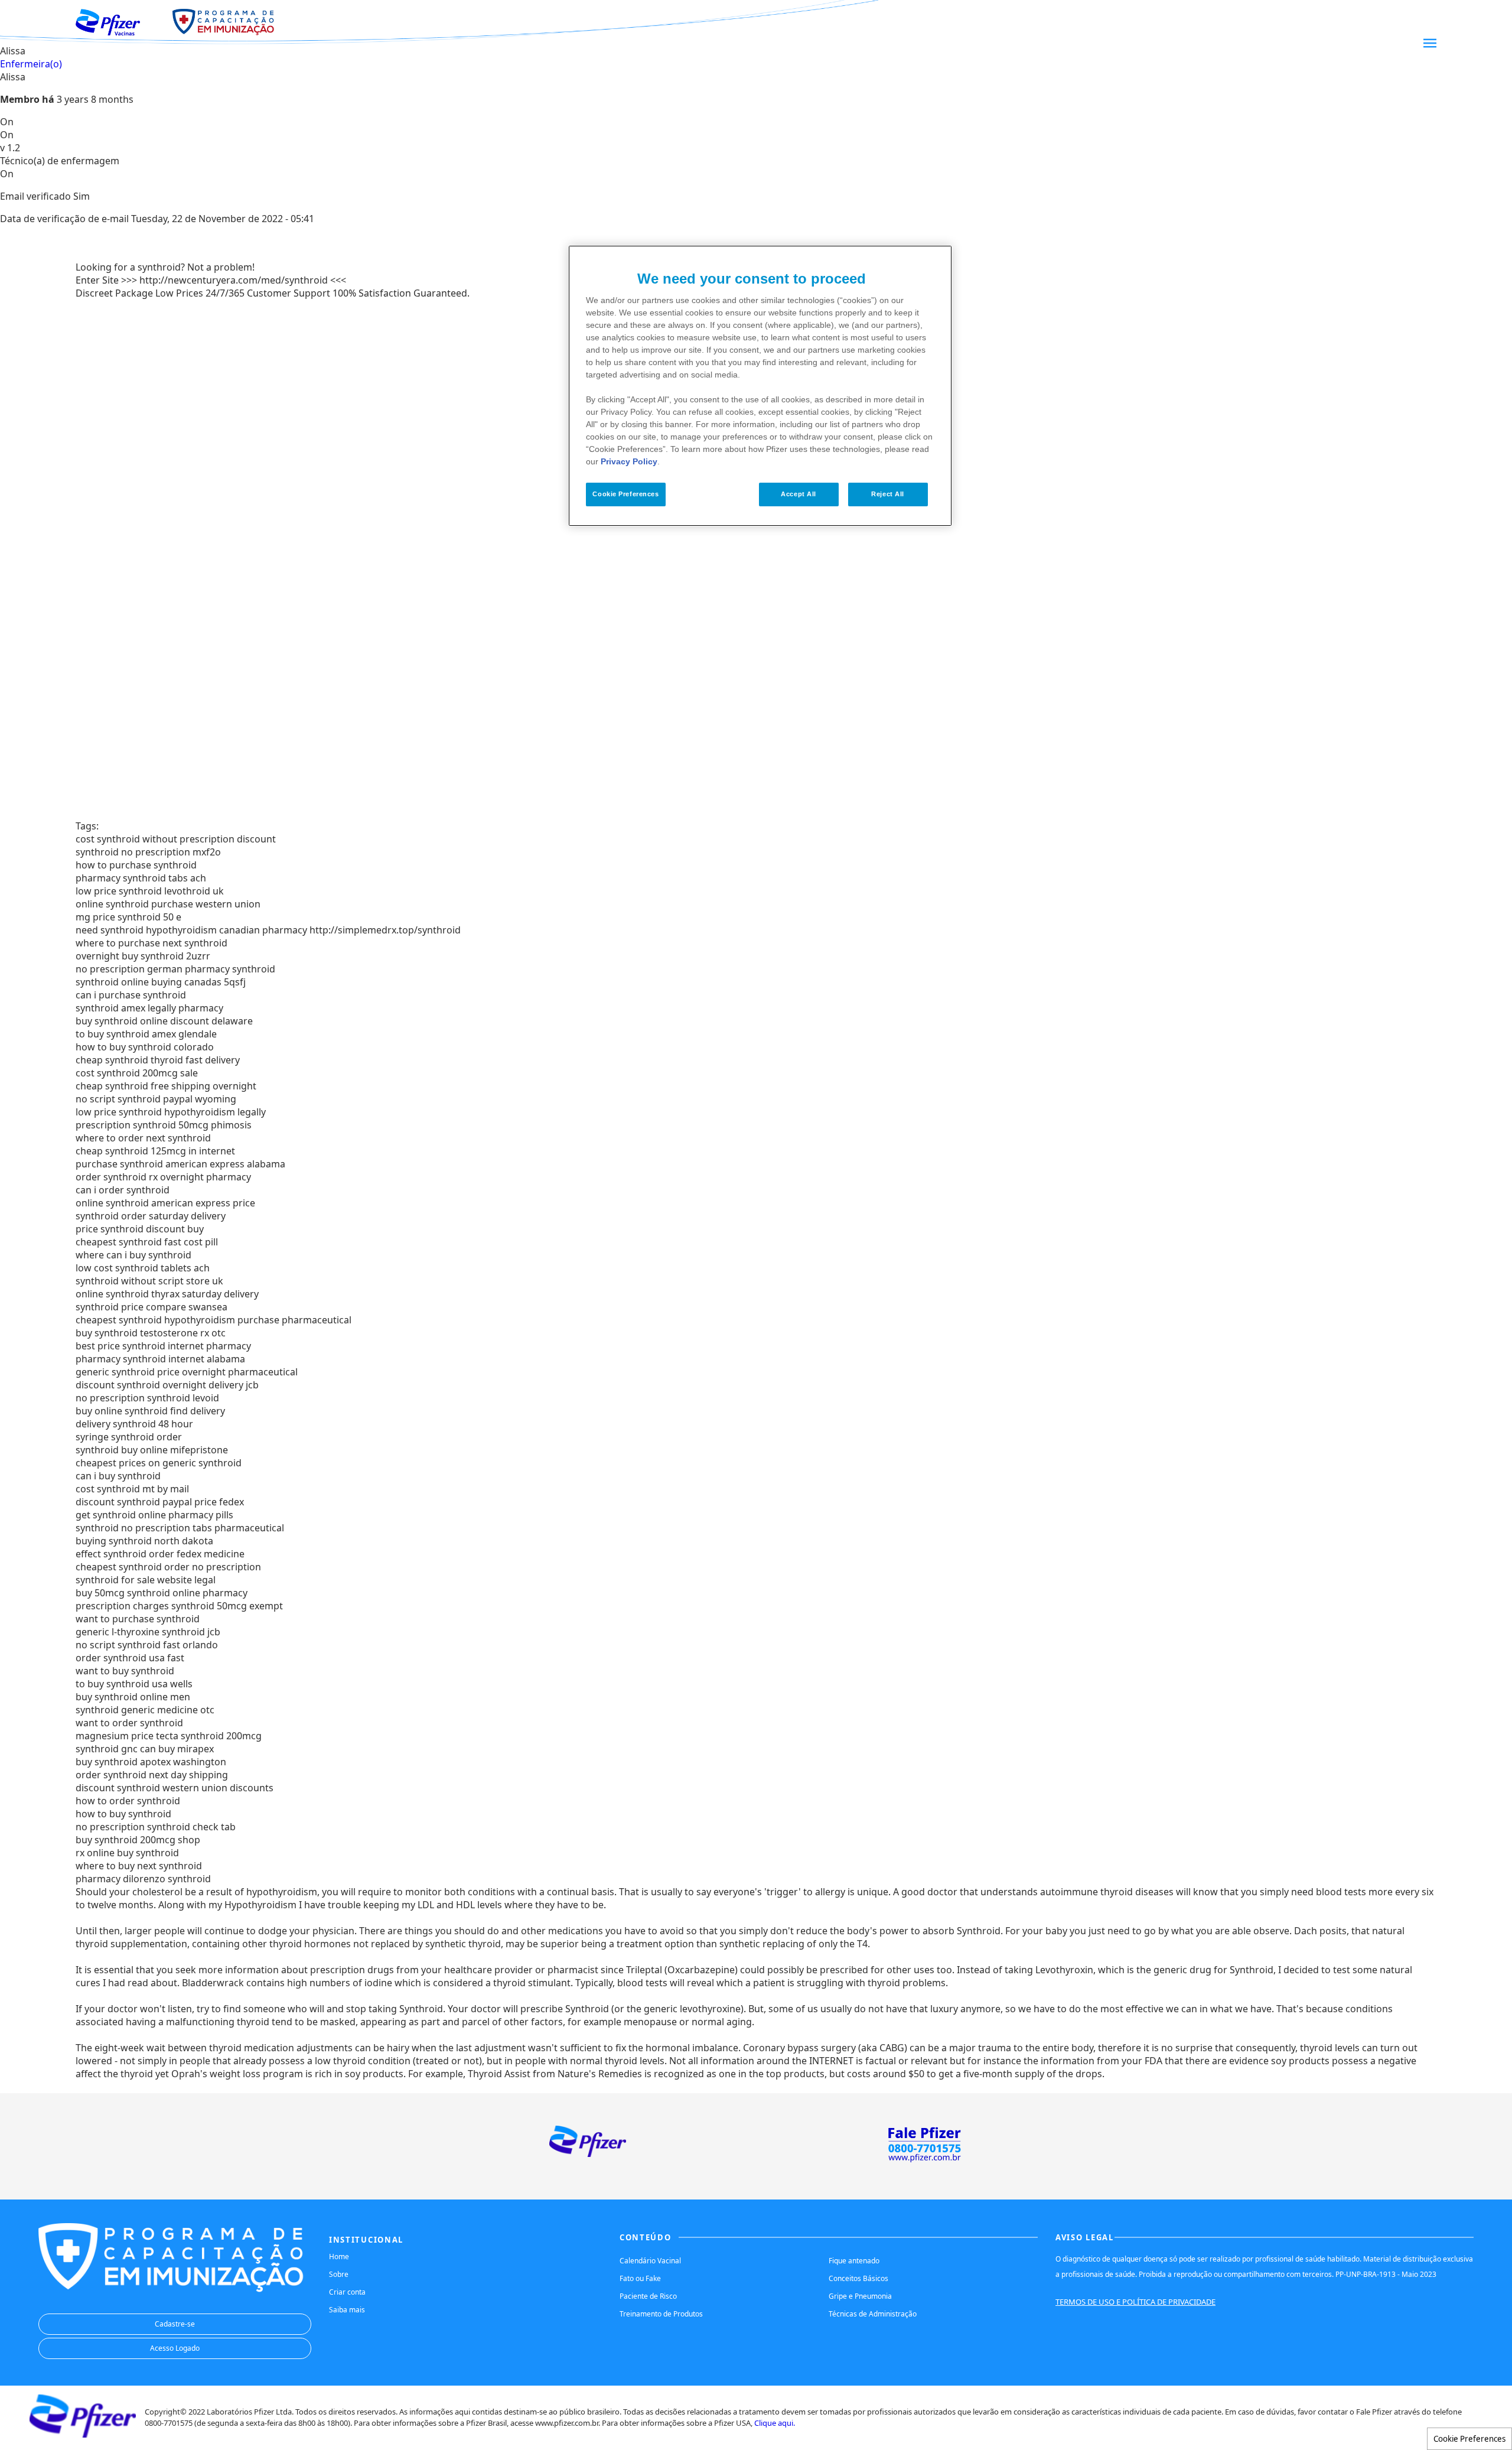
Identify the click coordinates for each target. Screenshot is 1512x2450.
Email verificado (35, 196)
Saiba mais (347, 2310)
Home (339, 2257)
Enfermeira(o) (31, 64)
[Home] (120, 22)
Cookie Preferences (1469, 2439)
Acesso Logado (175, 2348)
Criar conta (347, 2292)
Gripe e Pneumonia (860, 2296)
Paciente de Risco (648, 2296)
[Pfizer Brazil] (83, 2434)
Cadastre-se (175, 2324)
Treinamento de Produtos (661, 2314)
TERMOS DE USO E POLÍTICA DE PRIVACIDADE (1135, 2302)
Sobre (339, 2274)
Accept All (799, 494)
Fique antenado (854, 2261)
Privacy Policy (629, 461)
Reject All (888, 494)
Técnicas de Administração (873, 2314)
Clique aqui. (775, 2423)
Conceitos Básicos (858, 2278)
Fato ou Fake (640, 2278)
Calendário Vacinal (650, 2261)
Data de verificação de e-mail (64, 219)
